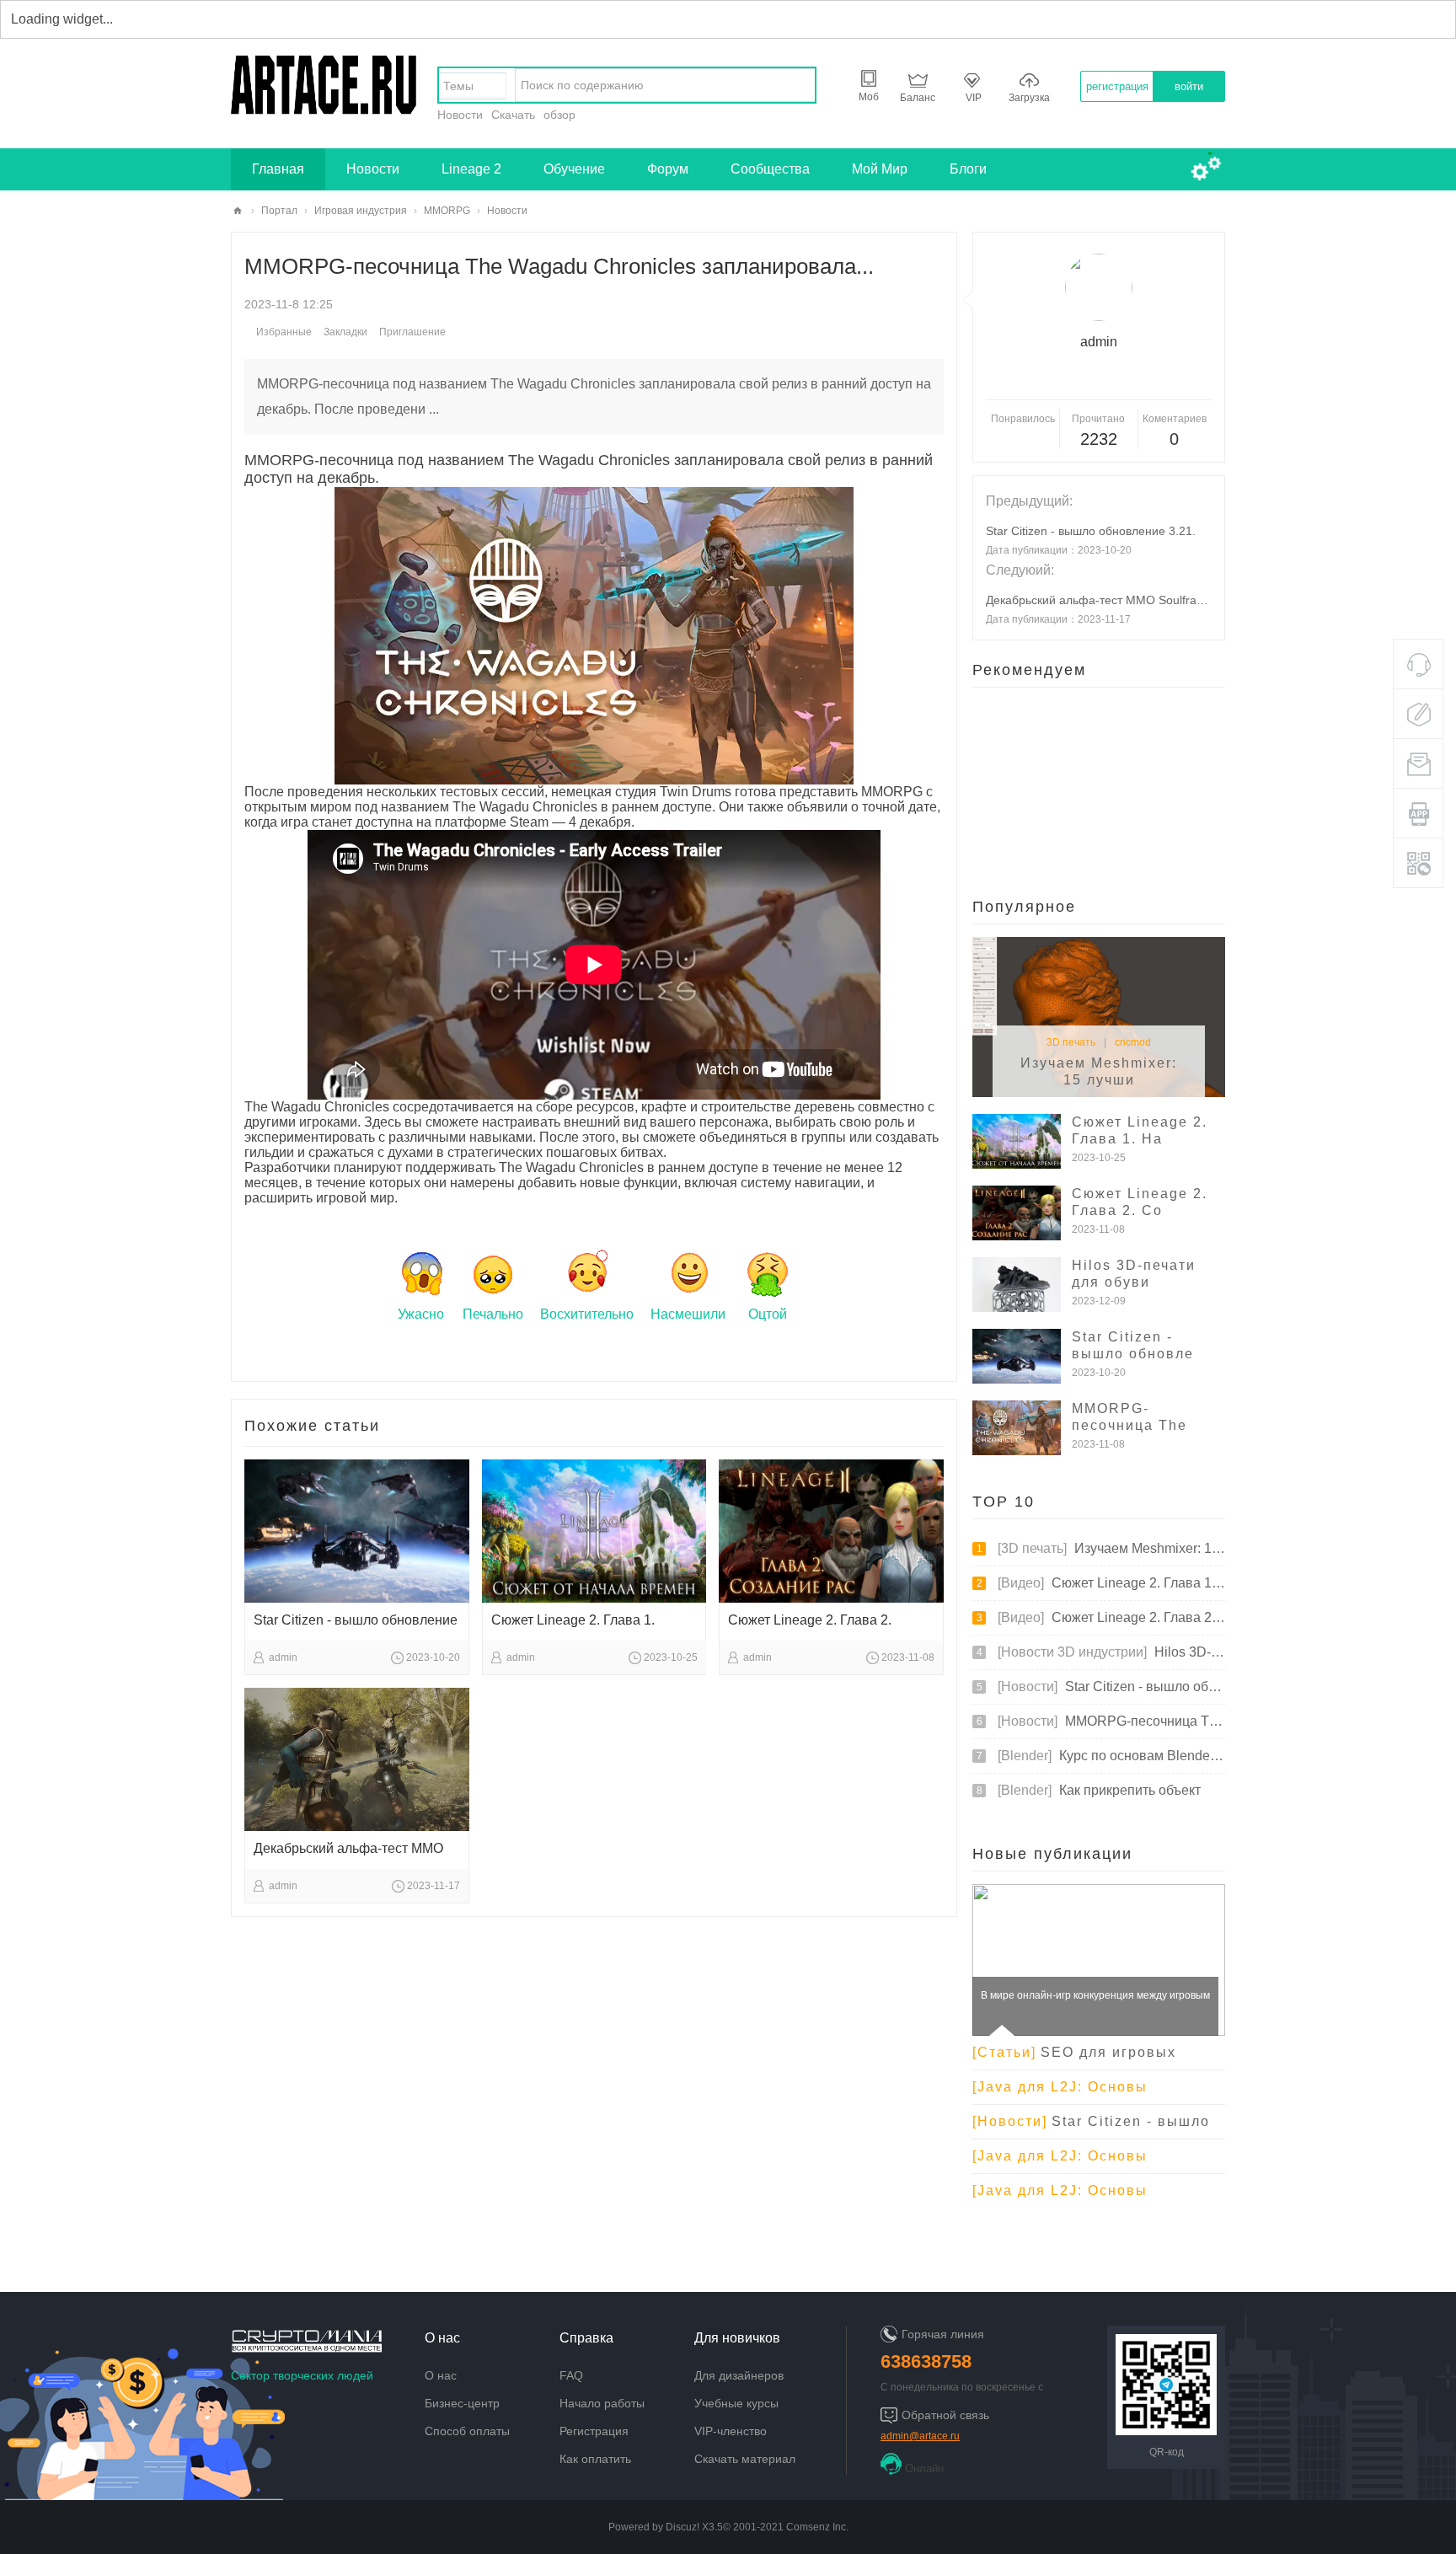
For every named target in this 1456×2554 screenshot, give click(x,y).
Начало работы (602, 2403)
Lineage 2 (471, 169)
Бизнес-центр (462, 2403)
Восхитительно (587, 1314)
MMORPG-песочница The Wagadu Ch (1129, 1425)
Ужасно (421, 1314)
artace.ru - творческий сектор (238, 211)
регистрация (1117, 86)
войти (1189, 86)
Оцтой (768, 1314)
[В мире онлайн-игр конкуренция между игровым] (1099, 2029)
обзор (559, 115)
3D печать (1071, 1042)
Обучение (574, 169)
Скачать (513, 115)
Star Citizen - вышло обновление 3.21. (1091, 531)
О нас (441, 2375)
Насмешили (688, 1314)
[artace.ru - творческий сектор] (324, 108)
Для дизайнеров (739, 2375)
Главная (278, 169)
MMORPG (447, 211)
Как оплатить (595, 2459)
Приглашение (412, 332)
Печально (493, 1314)
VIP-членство (731, 2431)
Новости (460, 115)
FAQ (571, 2375)
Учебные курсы (736, 2403)
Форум (668, 169)
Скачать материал (745, 2459)
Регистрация (594, 2431)
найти (798, 85)
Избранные (284, 332)
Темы (458, 86)
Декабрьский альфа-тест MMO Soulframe (1099, 600)
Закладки (345, 332)
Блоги (968, 169)
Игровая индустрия (361, 211)
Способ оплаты (467, 2431)
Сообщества (770, 169)
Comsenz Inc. (817, 2527)
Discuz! (682, 2527)
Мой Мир (880, 169)
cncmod (1133, 1042)
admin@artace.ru (920, 2436)
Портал (279, 211)
